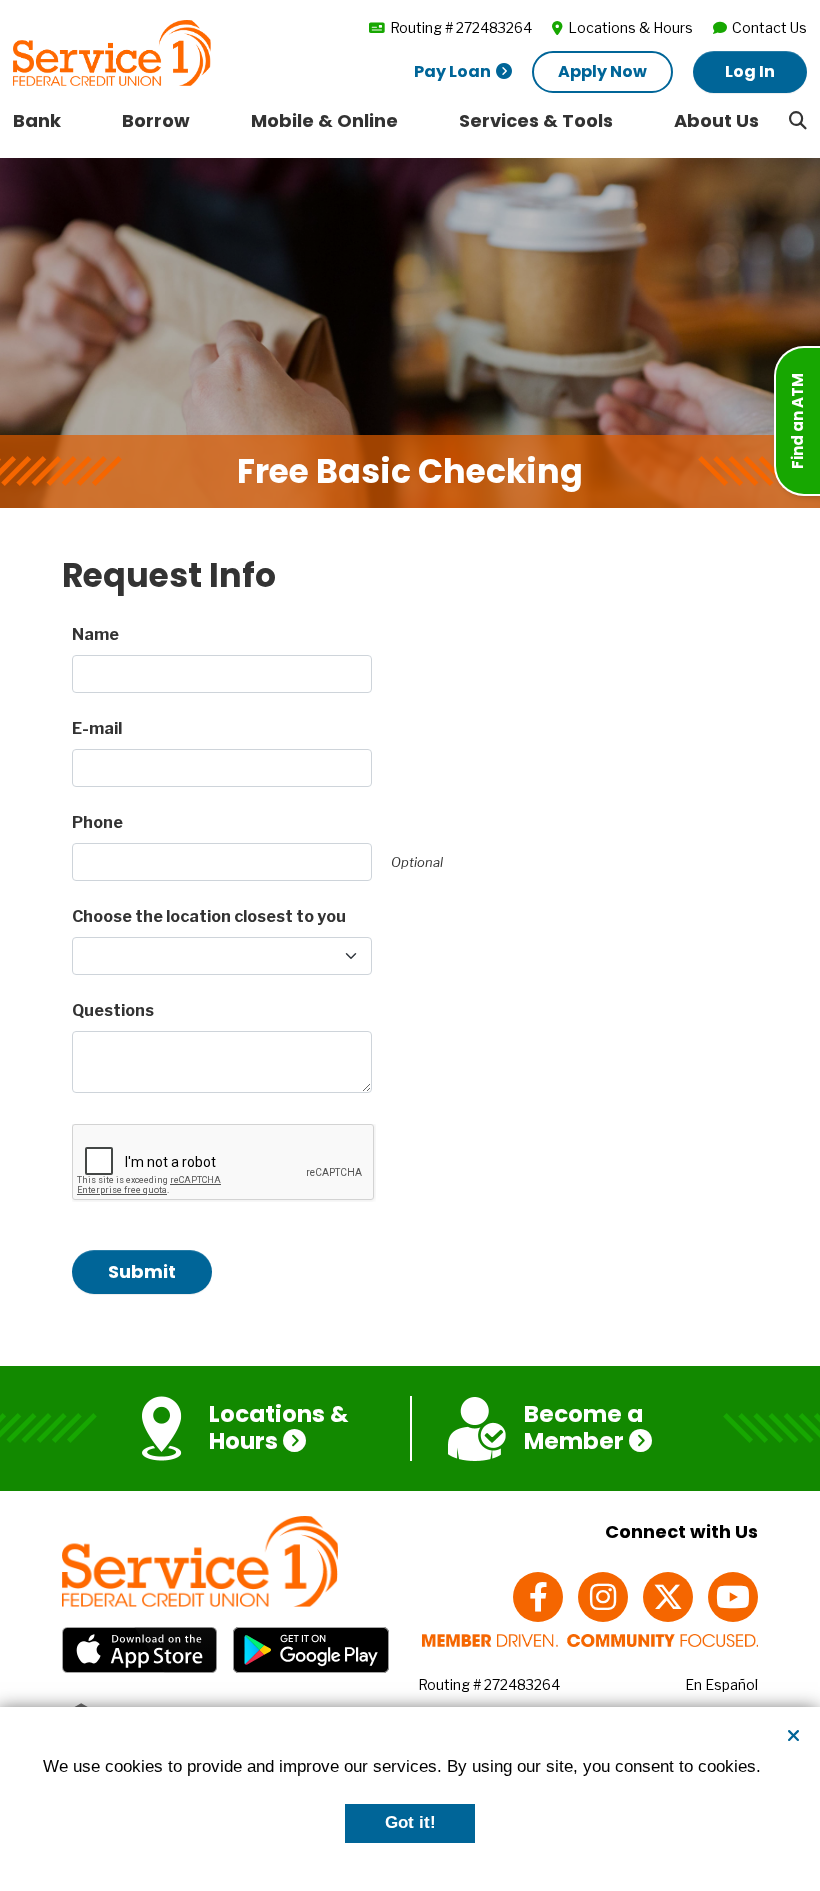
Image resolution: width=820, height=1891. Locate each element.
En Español (721, 1684)
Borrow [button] (156, 120)
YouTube (733, 1597)
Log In (750, 71)
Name (95, 634)
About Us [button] (716, 120)
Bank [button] (37, 120)
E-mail (97, 728)
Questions (113, 1010)
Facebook (538, 1597)
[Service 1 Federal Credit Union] (112, 51)
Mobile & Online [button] (324, 120)
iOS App (140, 1650)
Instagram (603, 1597)
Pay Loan (452, 71)
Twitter (668, 1597)
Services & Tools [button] (536, 120)
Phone (97, 822)
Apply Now (602, 71)
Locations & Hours (630, 27)
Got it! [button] (410, 1822)
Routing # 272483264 (461, 27)
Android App (311, 1650)
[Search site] (798, 120)
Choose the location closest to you (209, 916)
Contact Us (769, 27)
